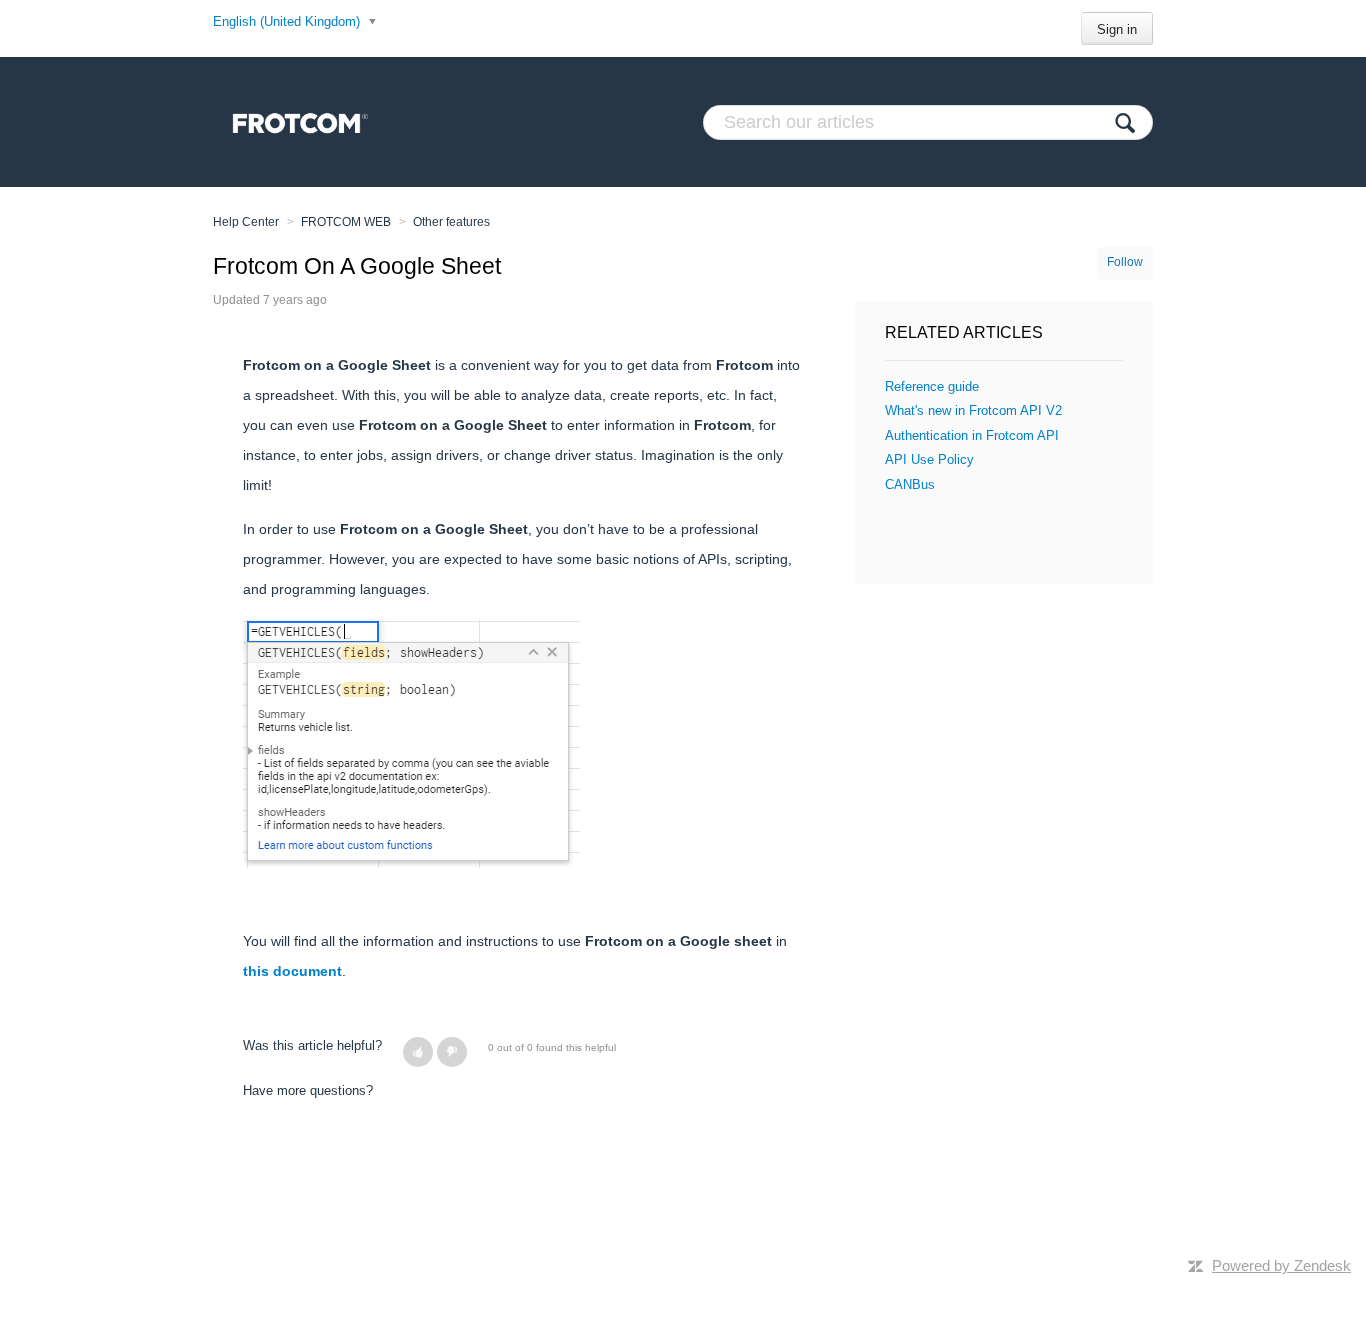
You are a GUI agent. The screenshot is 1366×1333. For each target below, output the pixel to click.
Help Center (246, 222)
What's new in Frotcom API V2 (973, 410)
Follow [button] (1125, 262)
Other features (451, 222)
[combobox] (928, 122)
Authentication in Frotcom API (972, 435)
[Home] (296, 122)
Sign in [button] (1117, 29)
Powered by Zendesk (1281, 1265)
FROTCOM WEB (346, 222)
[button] (418, 1052)
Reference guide (932, 386)
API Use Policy (929, 459)
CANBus (910, 484)
